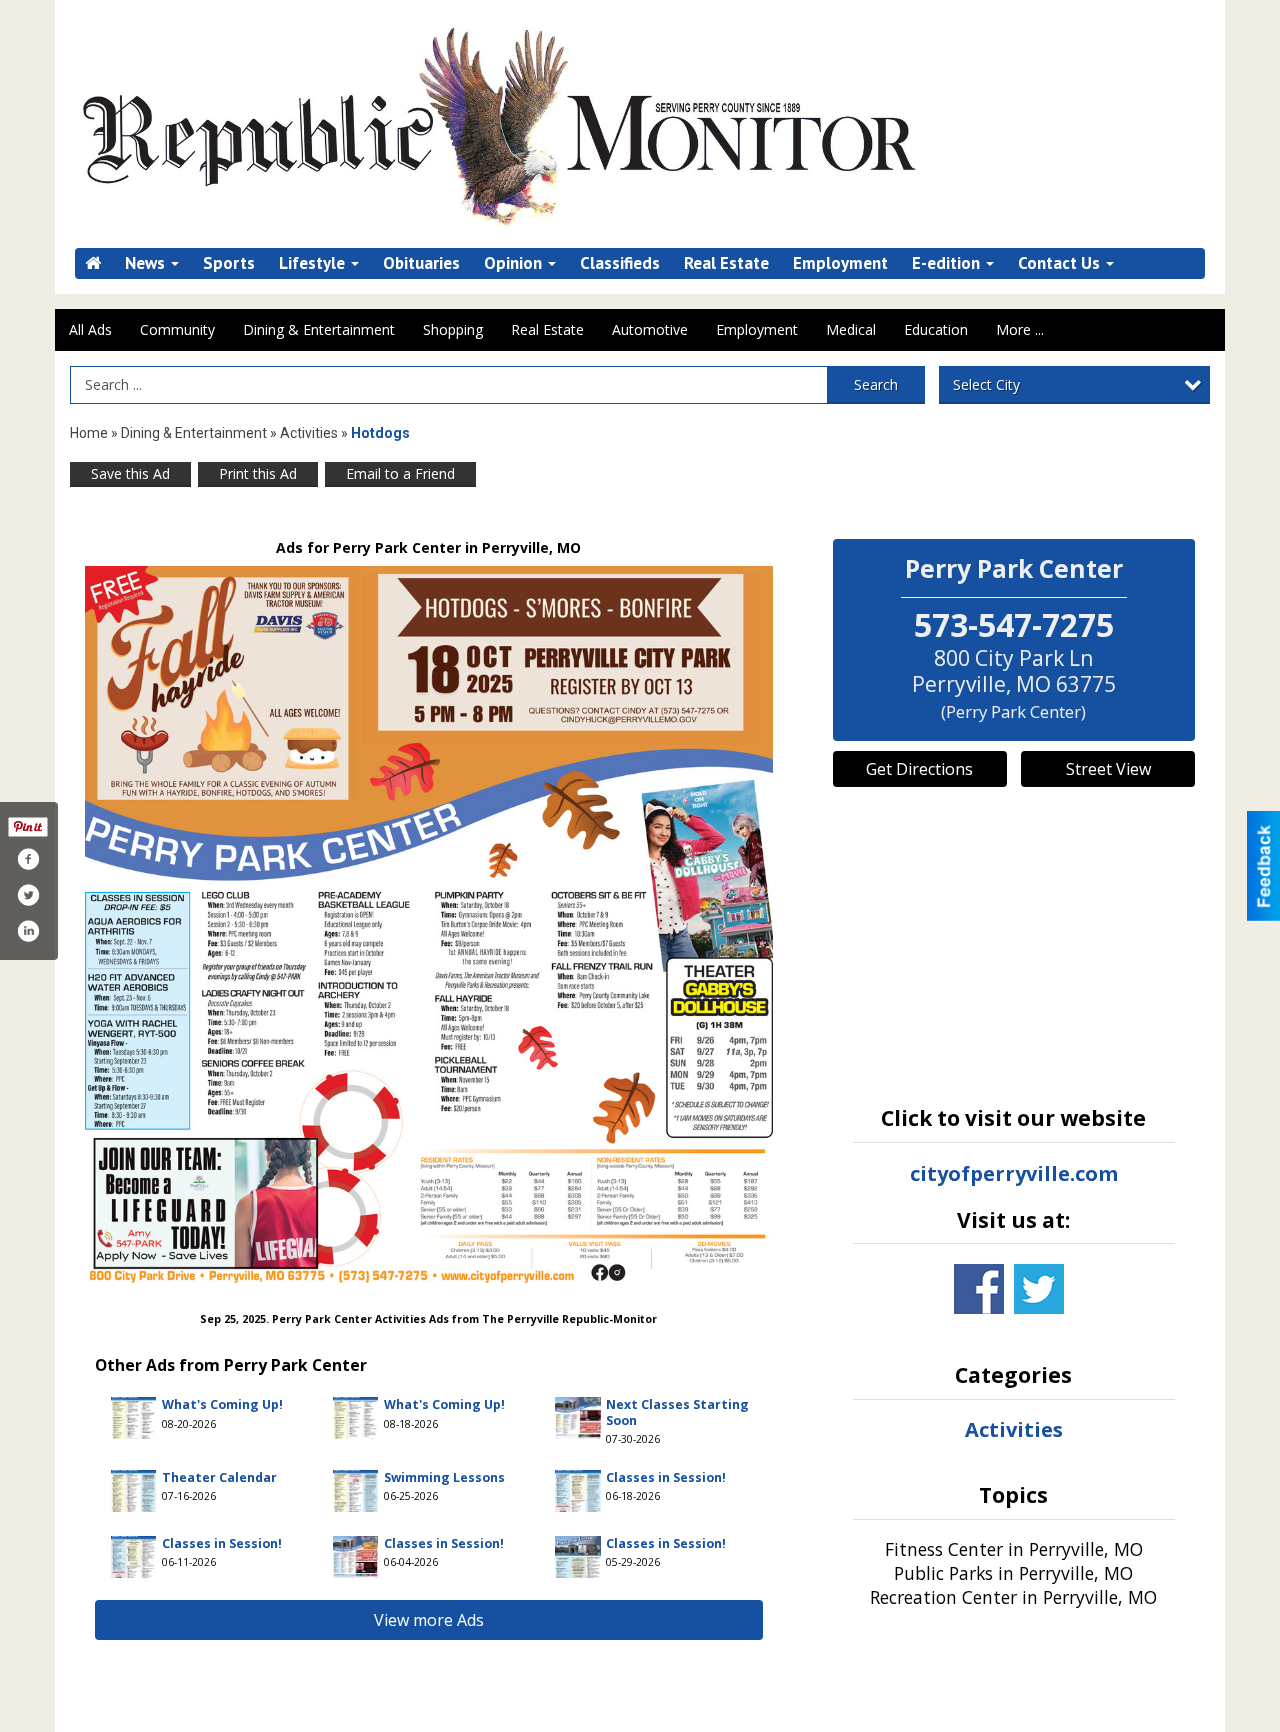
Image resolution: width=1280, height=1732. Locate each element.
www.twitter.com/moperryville (1039, 1289)
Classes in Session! (666, 1477)
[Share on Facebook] (28, 859)
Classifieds (620, 263)
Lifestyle (314, 263)
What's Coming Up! (222, 1404)
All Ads (90, 329)
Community (177, 329)
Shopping (453, 329)
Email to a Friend (400, 473)
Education (936, 329)
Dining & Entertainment (319, 329)
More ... (1020, 329)
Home (89, 433)
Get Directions (919, 769)
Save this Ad (130, 473)
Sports (229, 263)
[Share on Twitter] (28, 895)
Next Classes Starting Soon (677, 1412)
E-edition (948, 263)
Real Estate (726, 263)
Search (876, 384)
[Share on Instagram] (28, 931)
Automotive (650, 329)
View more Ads (429, 1620)
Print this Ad (258, 473)
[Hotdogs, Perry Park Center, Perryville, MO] (429, 924)
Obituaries (421, 263)
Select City (986, 384)
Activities (309, 433)
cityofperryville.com (1014, 1173)
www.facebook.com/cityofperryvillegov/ (979, 1289)
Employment (840, 263)
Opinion (515, 263)
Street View (1108, 769)
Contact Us (1061, 263)
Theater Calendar (219, 1477)
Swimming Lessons (444, 1477)
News (147, 263)
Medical (851, 329)
